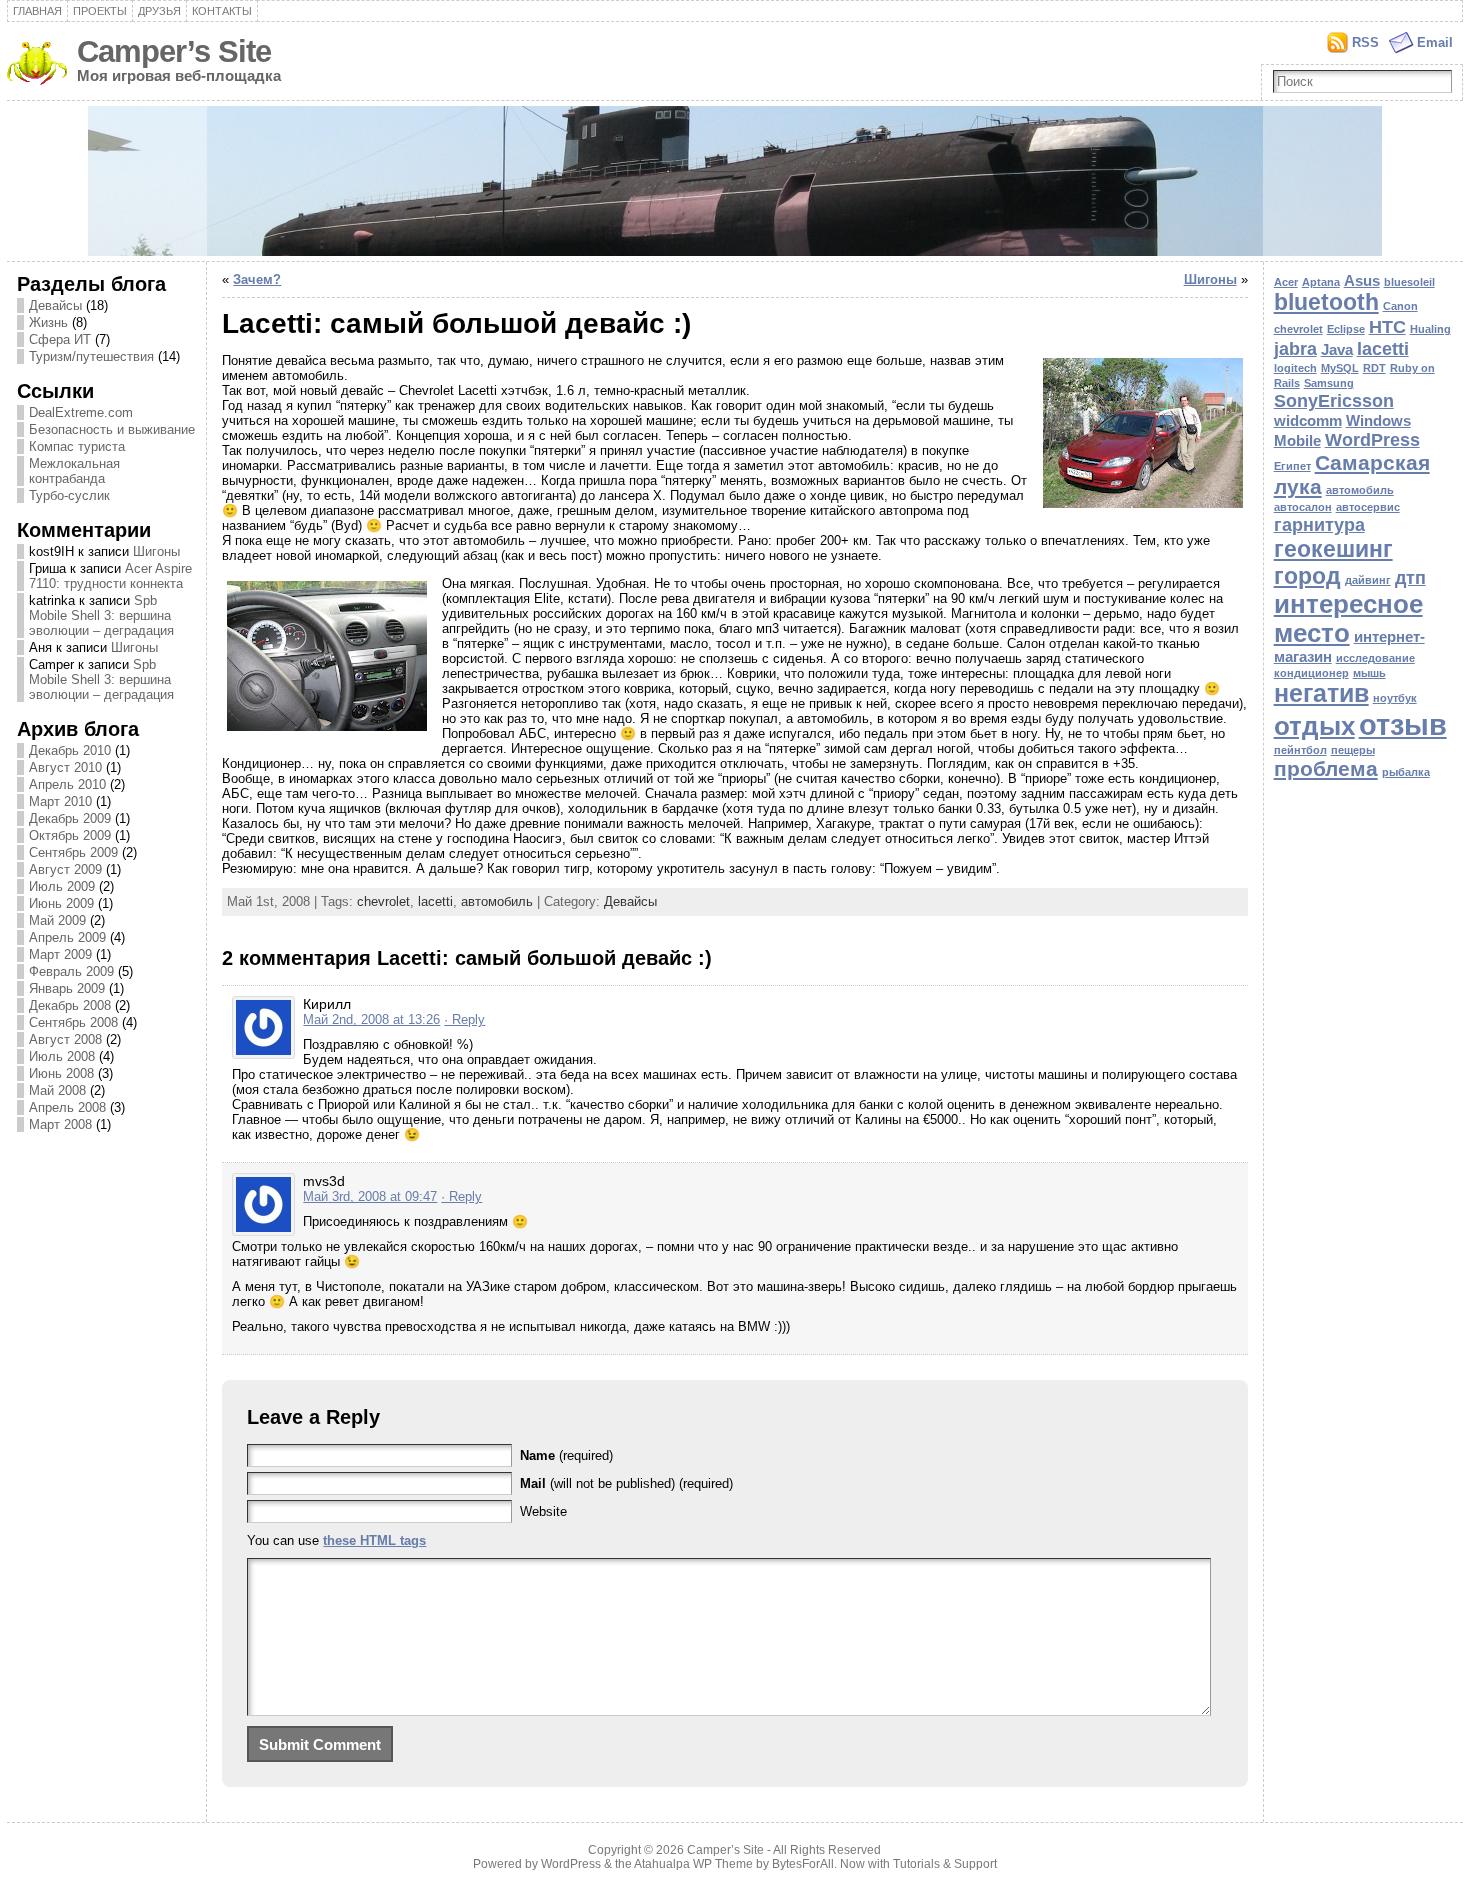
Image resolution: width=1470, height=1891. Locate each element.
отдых (1314, 726)
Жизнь (48, 322)
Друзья (159, 11)
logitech (1295, 368)
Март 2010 (60, 801)
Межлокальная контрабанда (74, 471)
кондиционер (1311, 673)
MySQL (1340, 368)
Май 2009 (57, 920)
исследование (1375, 658)
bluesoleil (1409, 282)
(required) (566, 1455)
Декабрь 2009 (70, 818)
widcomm (1308, 420)
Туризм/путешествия (91, 356)
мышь (1369, 673)
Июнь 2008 (61, 1073)
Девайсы (55, 305)
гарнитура (1319, 524)
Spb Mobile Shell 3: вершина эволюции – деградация (101, 615)
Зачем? (257, 279)
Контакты (222, 11)
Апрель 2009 (67, 937)
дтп (1410, 577)
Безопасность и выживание (112, 429)
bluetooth (1326, 302)
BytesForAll (803, 1864)
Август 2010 (65, 767)
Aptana (1321, 282)
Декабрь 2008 (70, 1005)
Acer (1286, 282)
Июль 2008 (62, 1056)
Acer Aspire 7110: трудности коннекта (110, 576)
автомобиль (497, 901)
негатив (1321, 693)
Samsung (1329, 383)
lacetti (435, 901)
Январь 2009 (67, 988)
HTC (1387, 326)
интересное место (1348, 618)
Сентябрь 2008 (73, 1022)
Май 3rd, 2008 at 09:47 (370, 1196)
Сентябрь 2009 (73, 852)
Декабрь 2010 (70, 750)
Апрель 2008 (67, 1107)
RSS (1365, 42)
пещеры (1353, 750)
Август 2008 (65, 1039)
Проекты (100, 11)
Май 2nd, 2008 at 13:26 (371, 1019)
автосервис (1368, 507)
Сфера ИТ (60, 339)
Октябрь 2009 (70, 835)
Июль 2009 (62, 886)
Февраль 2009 (71, 971)
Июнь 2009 (61, 903)
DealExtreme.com (81, 412)
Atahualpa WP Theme (693, 1864)
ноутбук (1395, 698)
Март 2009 (60, 954)
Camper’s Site (174, 51)
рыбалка (1406, 772)
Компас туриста (77, 446)
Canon (1400, 306)
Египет (1292, 466)
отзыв (1403, 724)
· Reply (464, 1019)
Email (1435, 42)
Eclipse (1346, 329)
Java (1337, 349)
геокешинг (1333, 549)
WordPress (1372, 439)
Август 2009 (65, 869)
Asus (1362, 280)
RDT (1374, 368)
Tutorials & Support (945, 1864)
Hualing (1430, 329)
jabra (1295, 348)
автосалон (1303, 507)
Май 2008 (57, 1090)
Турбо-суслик (69, 495)
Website (543, 1511)
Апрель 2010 (67, 784)
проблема (1326, 768)
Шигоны (156, 551)
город (1307, 576)
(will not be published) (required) (626, 1483)
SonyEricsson (1334, 400)
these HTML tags (374, 1540)
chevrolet (383, 901)
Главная (37, 11)
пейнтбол (1300, 750)
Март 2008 (60, 1124)
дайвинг (1368, 580)
